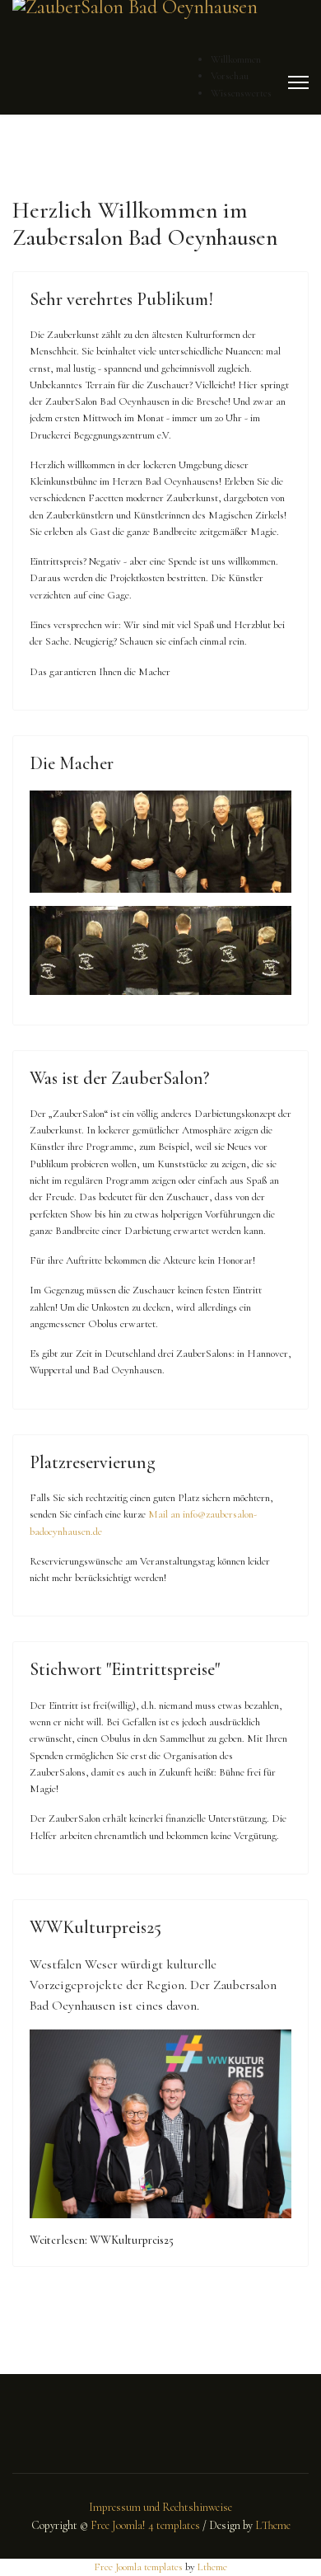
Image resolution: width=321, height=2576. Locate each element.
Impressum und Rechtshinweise (160, 2507)
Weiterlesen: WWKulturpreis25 (102, 2240)
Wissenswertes (241, 93)
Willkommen (236, 59)
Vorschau (230, 76)
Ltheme (212, 2567)
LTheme (273, 2525)
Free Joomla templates (138, 2567)
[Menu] (298, 82)
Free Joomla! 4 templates (145, 2525)
